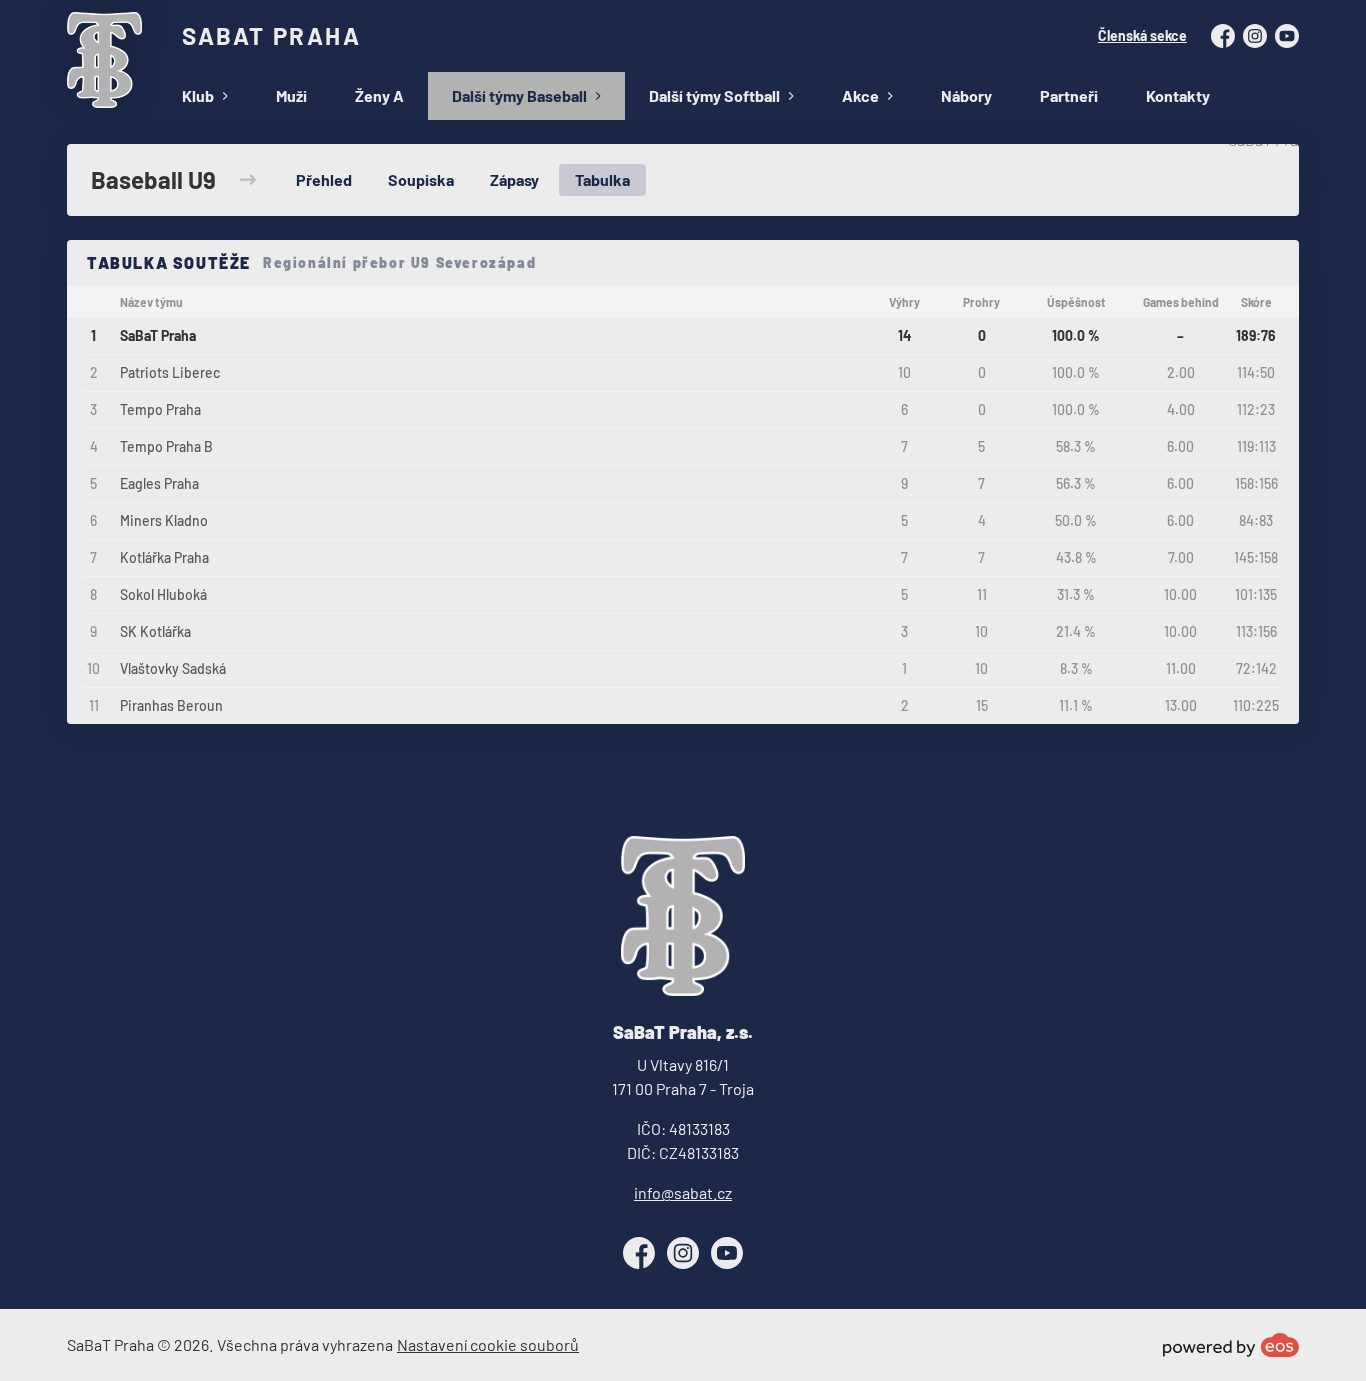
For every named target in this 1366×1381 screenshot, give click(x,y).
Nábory (966, 95)
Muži (291, 95)
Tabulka (602, 179)
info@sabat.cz (683, 1192)
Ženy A (379, 95)
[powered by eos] (1231, 1345)
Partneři (1069, 95)
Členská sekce (1142, 35)
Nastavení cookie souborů (488, 1344)
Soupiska (421, 179)
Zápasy (514, 179)
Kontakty (1178, 95)
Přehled (324, 179)
